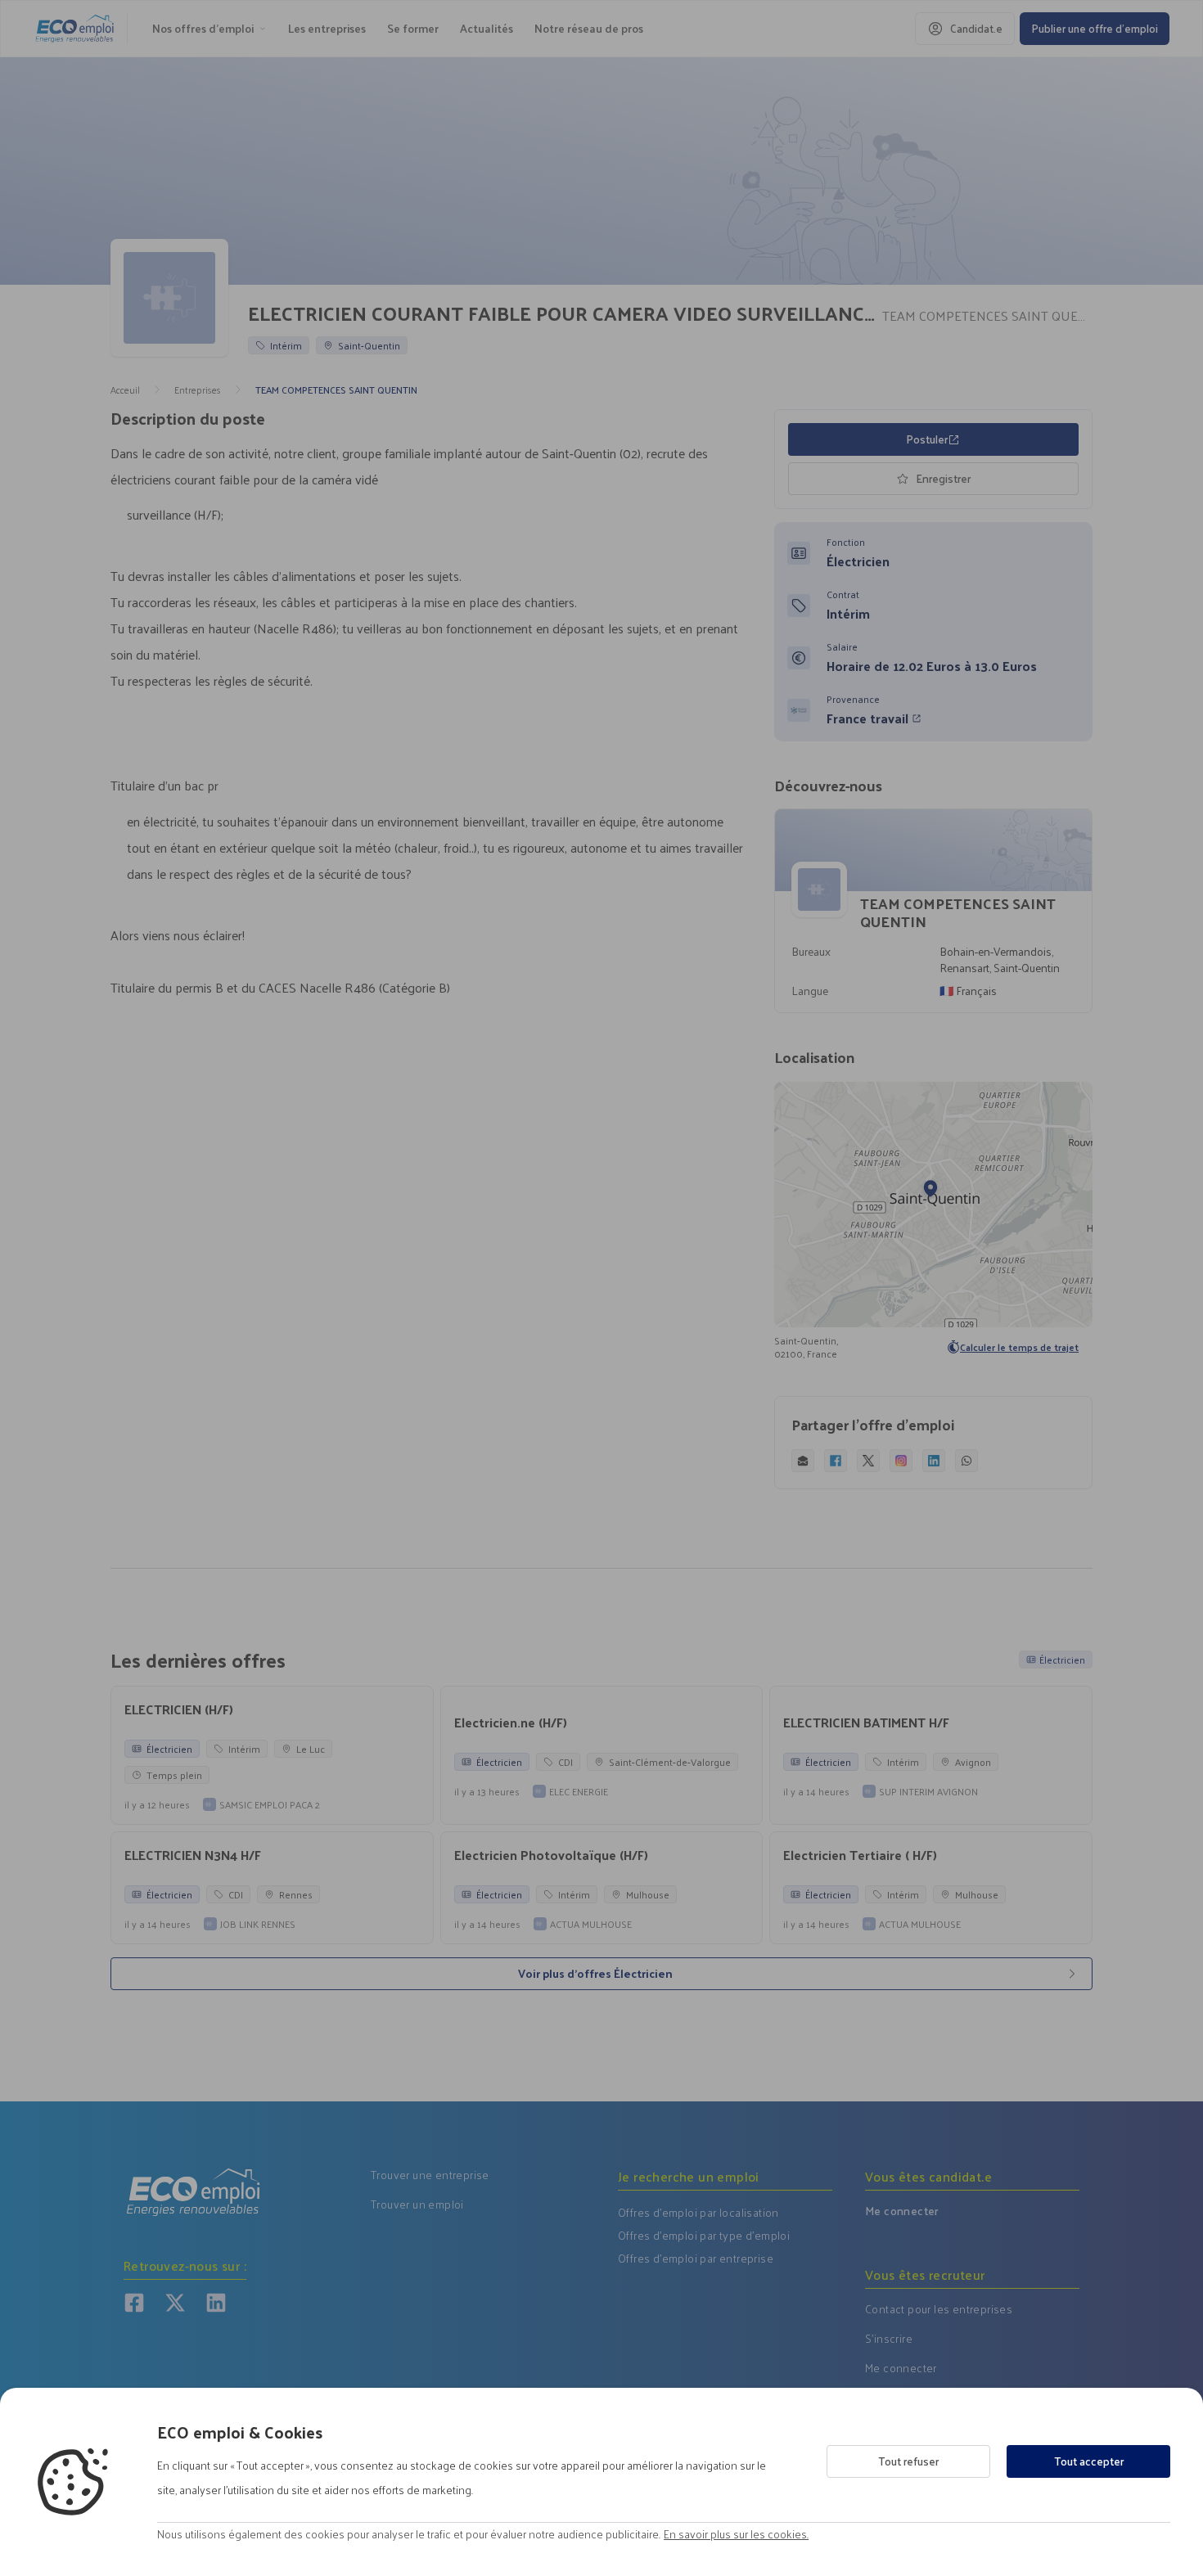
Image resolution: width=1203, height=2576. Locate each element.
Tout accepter (1089, 2461)
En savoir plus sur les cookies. (736, 2534)
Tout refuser (908, 2461)
